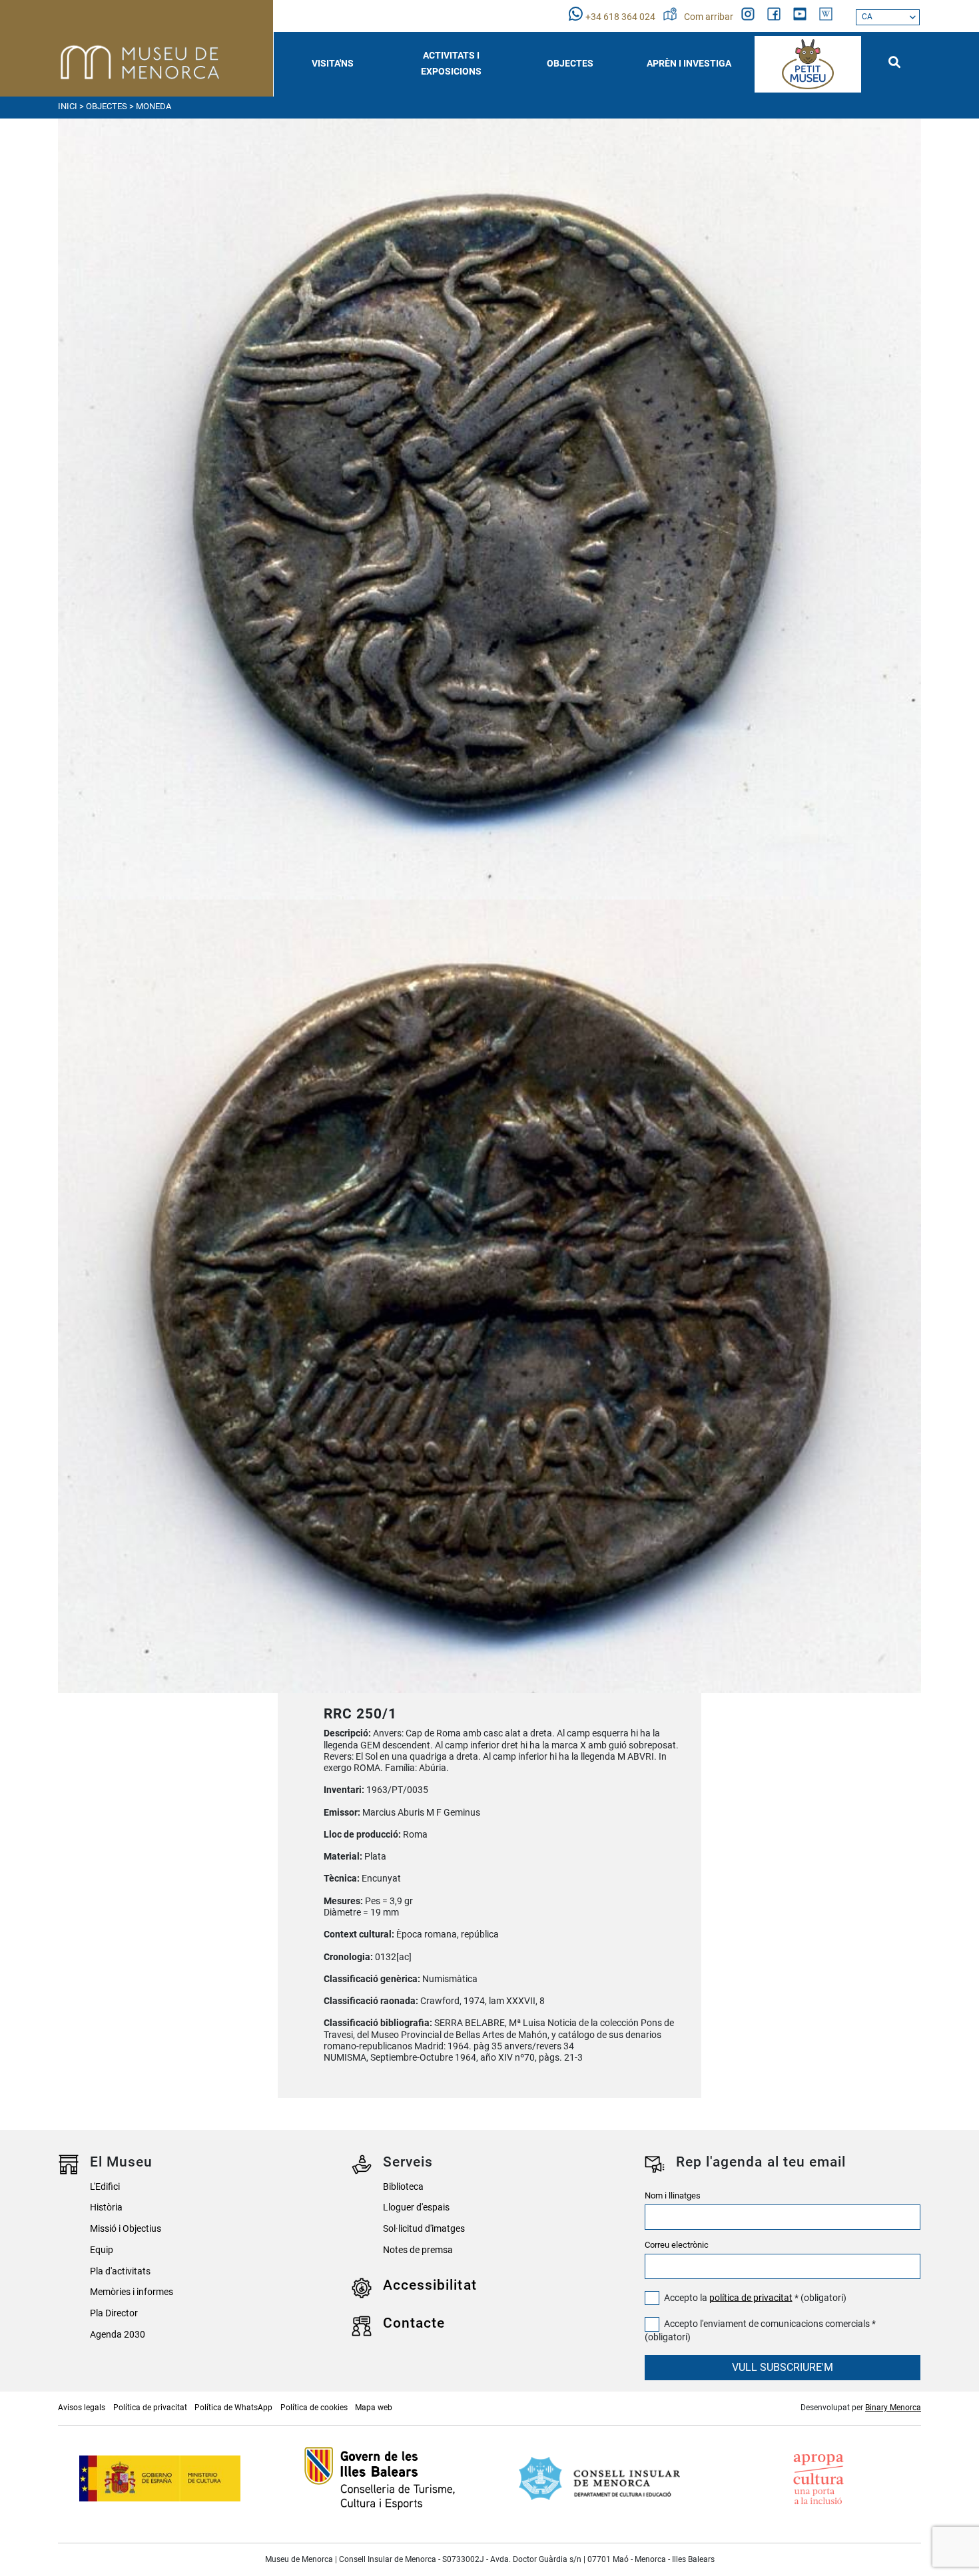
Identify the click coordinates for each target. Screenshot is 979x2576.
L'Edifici (105, 2187)
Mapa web (374, 2408)
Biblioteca (403, 2187)
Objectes (107, 106)
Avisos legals (82, 2408)
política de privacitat (751, 2297)
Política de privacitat (150, 2408)
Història (106, 2207)
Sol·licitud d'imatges (424, 2229)
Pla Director (114, 2313)
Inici (68, 106)
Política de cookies (314, 2408)
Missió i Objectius (126, 2229)
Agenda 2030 (118, 2335)
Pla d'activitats (120, 2271)
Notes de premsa (418, 2250)
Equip (102, 2250)
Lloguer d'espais (416, 2207)
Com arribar (710, 17)
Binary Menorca (893, 2408)
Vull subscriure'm (783, 2367)
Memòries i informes (132, 2292)
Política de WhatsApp (233, 2408)
